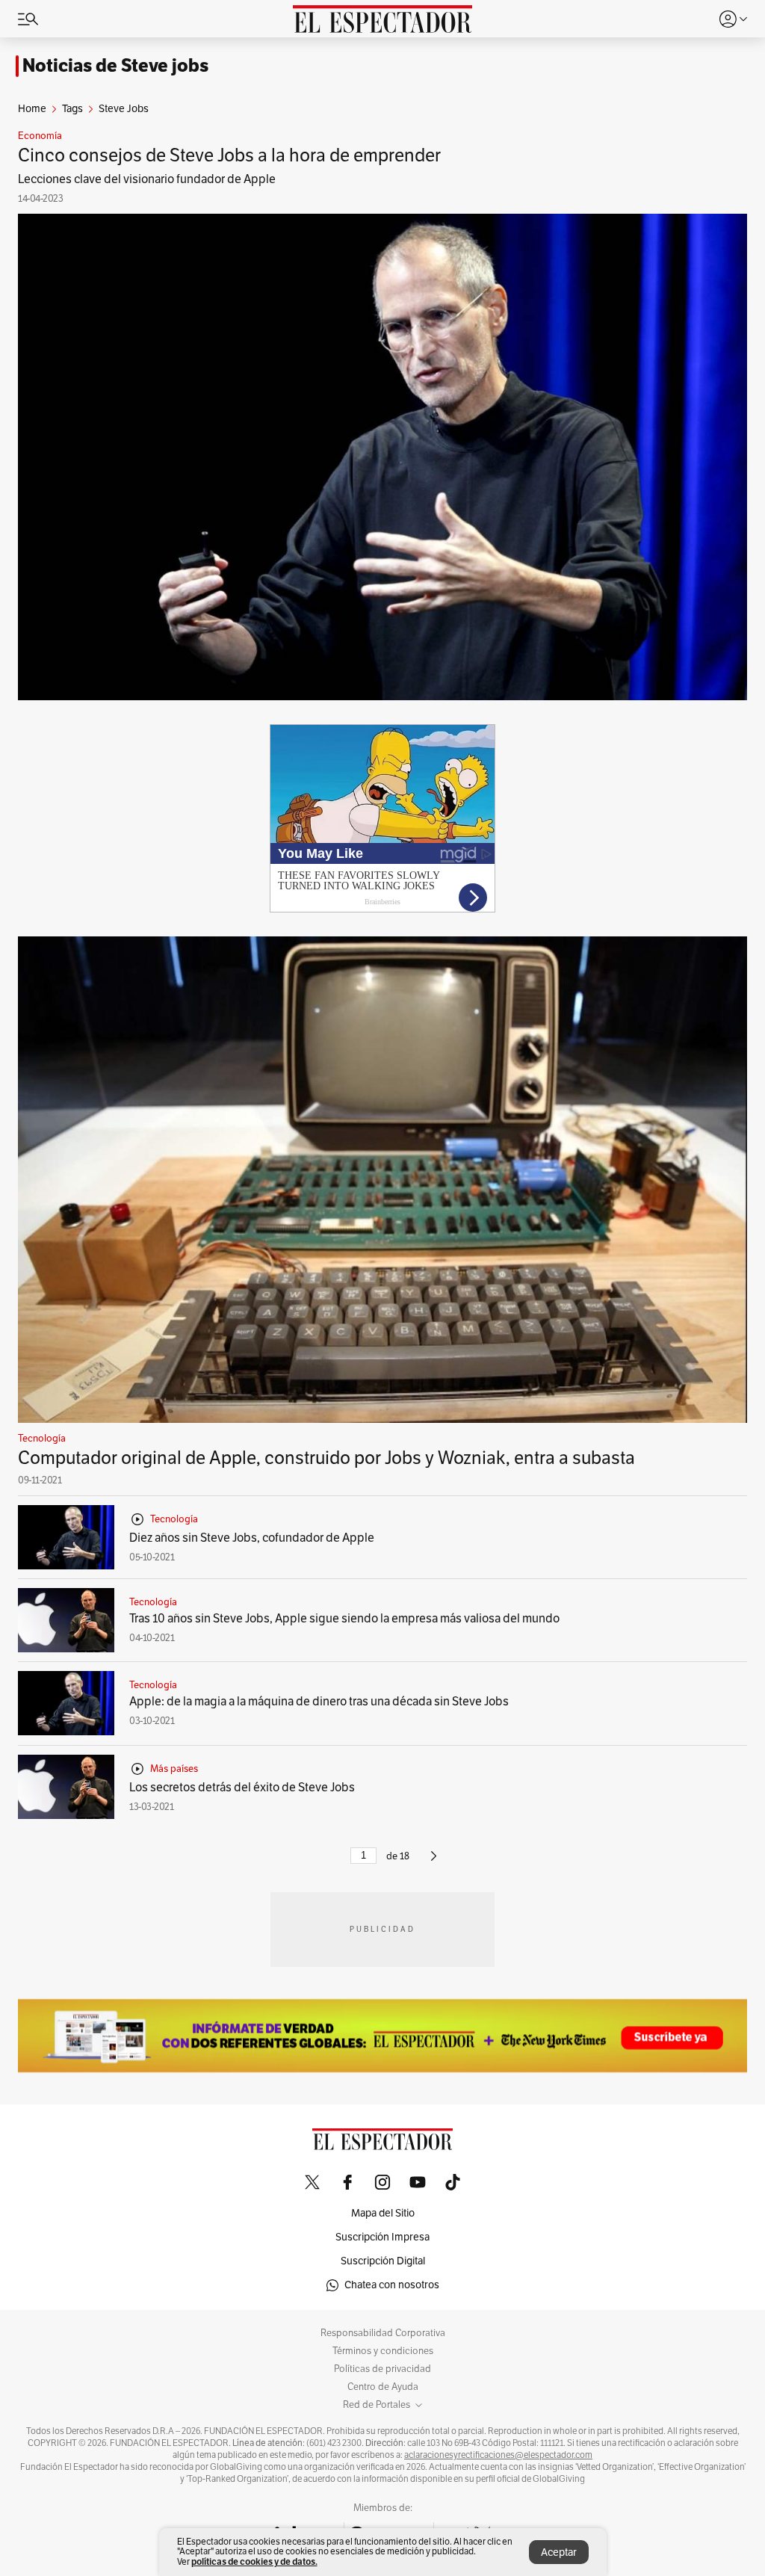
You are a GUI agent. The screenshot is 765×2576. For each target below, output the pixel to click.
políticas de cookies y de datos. (254, 2561)
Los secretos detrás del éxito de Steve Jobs (242, 1788)
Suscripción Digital (383, 2261)
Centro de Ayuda (383, 2387)
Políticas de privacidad (382, 2369)
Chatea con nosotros (392, 2285)
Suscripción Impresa (382, 2237)
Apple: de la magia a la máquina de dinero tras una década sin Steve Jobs (319, 1702)
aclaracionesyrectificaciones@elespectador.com (498, 2455)
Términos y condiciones (383, 2351)
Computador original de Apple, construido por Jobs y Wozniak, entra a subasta (326, 1458)
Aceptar (559, 2552)
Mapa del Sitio (383, 2213)
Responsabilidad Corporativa (383, 2333)
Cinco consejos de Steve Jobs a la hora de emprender (229, 155)
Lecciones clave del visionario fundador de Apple (147, 179)
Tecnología (42, 1439)
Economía (40, 136)
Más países (174, 1769)
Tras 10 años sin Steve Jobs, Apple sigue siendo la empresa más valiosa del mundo (344, 1619)
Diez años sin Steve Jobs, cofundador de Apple (252, 1538)
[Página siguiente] (434, 1862)
